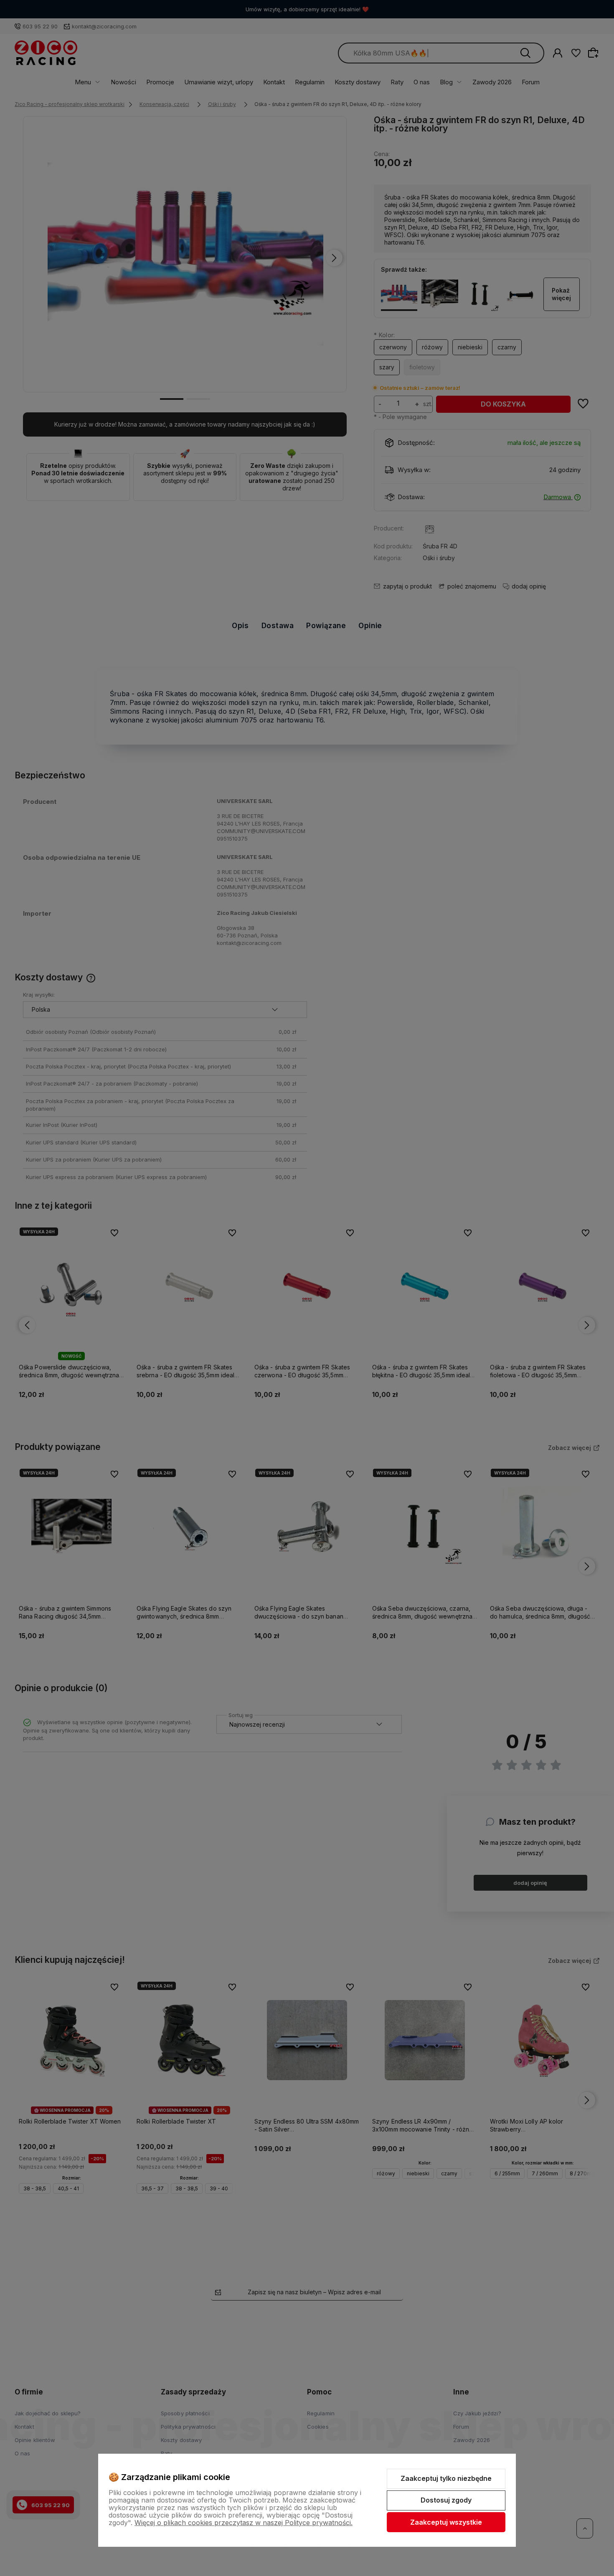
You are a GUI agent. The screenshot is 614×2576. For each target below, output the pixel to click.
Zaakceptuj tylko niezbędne (446, 2478)
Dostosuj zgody (446, 2500)
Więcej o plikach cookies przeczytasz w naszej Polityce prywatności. (244, 2523)
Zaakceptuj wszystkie (446, 2522)
